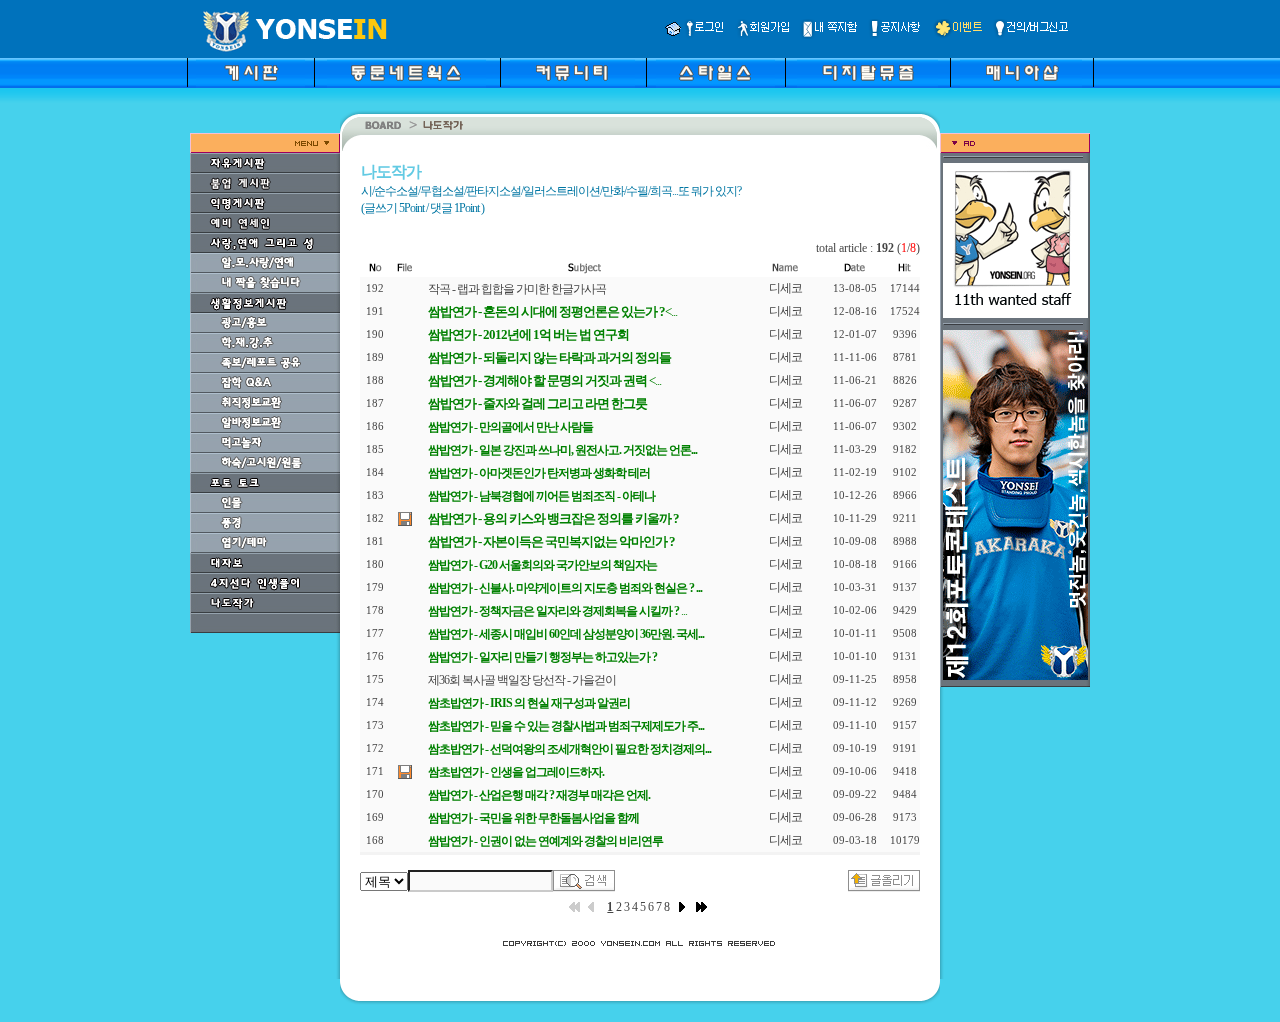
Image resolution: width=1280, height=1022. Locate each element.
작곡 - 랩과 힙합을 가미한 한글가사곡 (517, 289)
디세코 (785, 288)
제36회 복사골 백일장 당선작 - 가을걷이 (522, 680)
